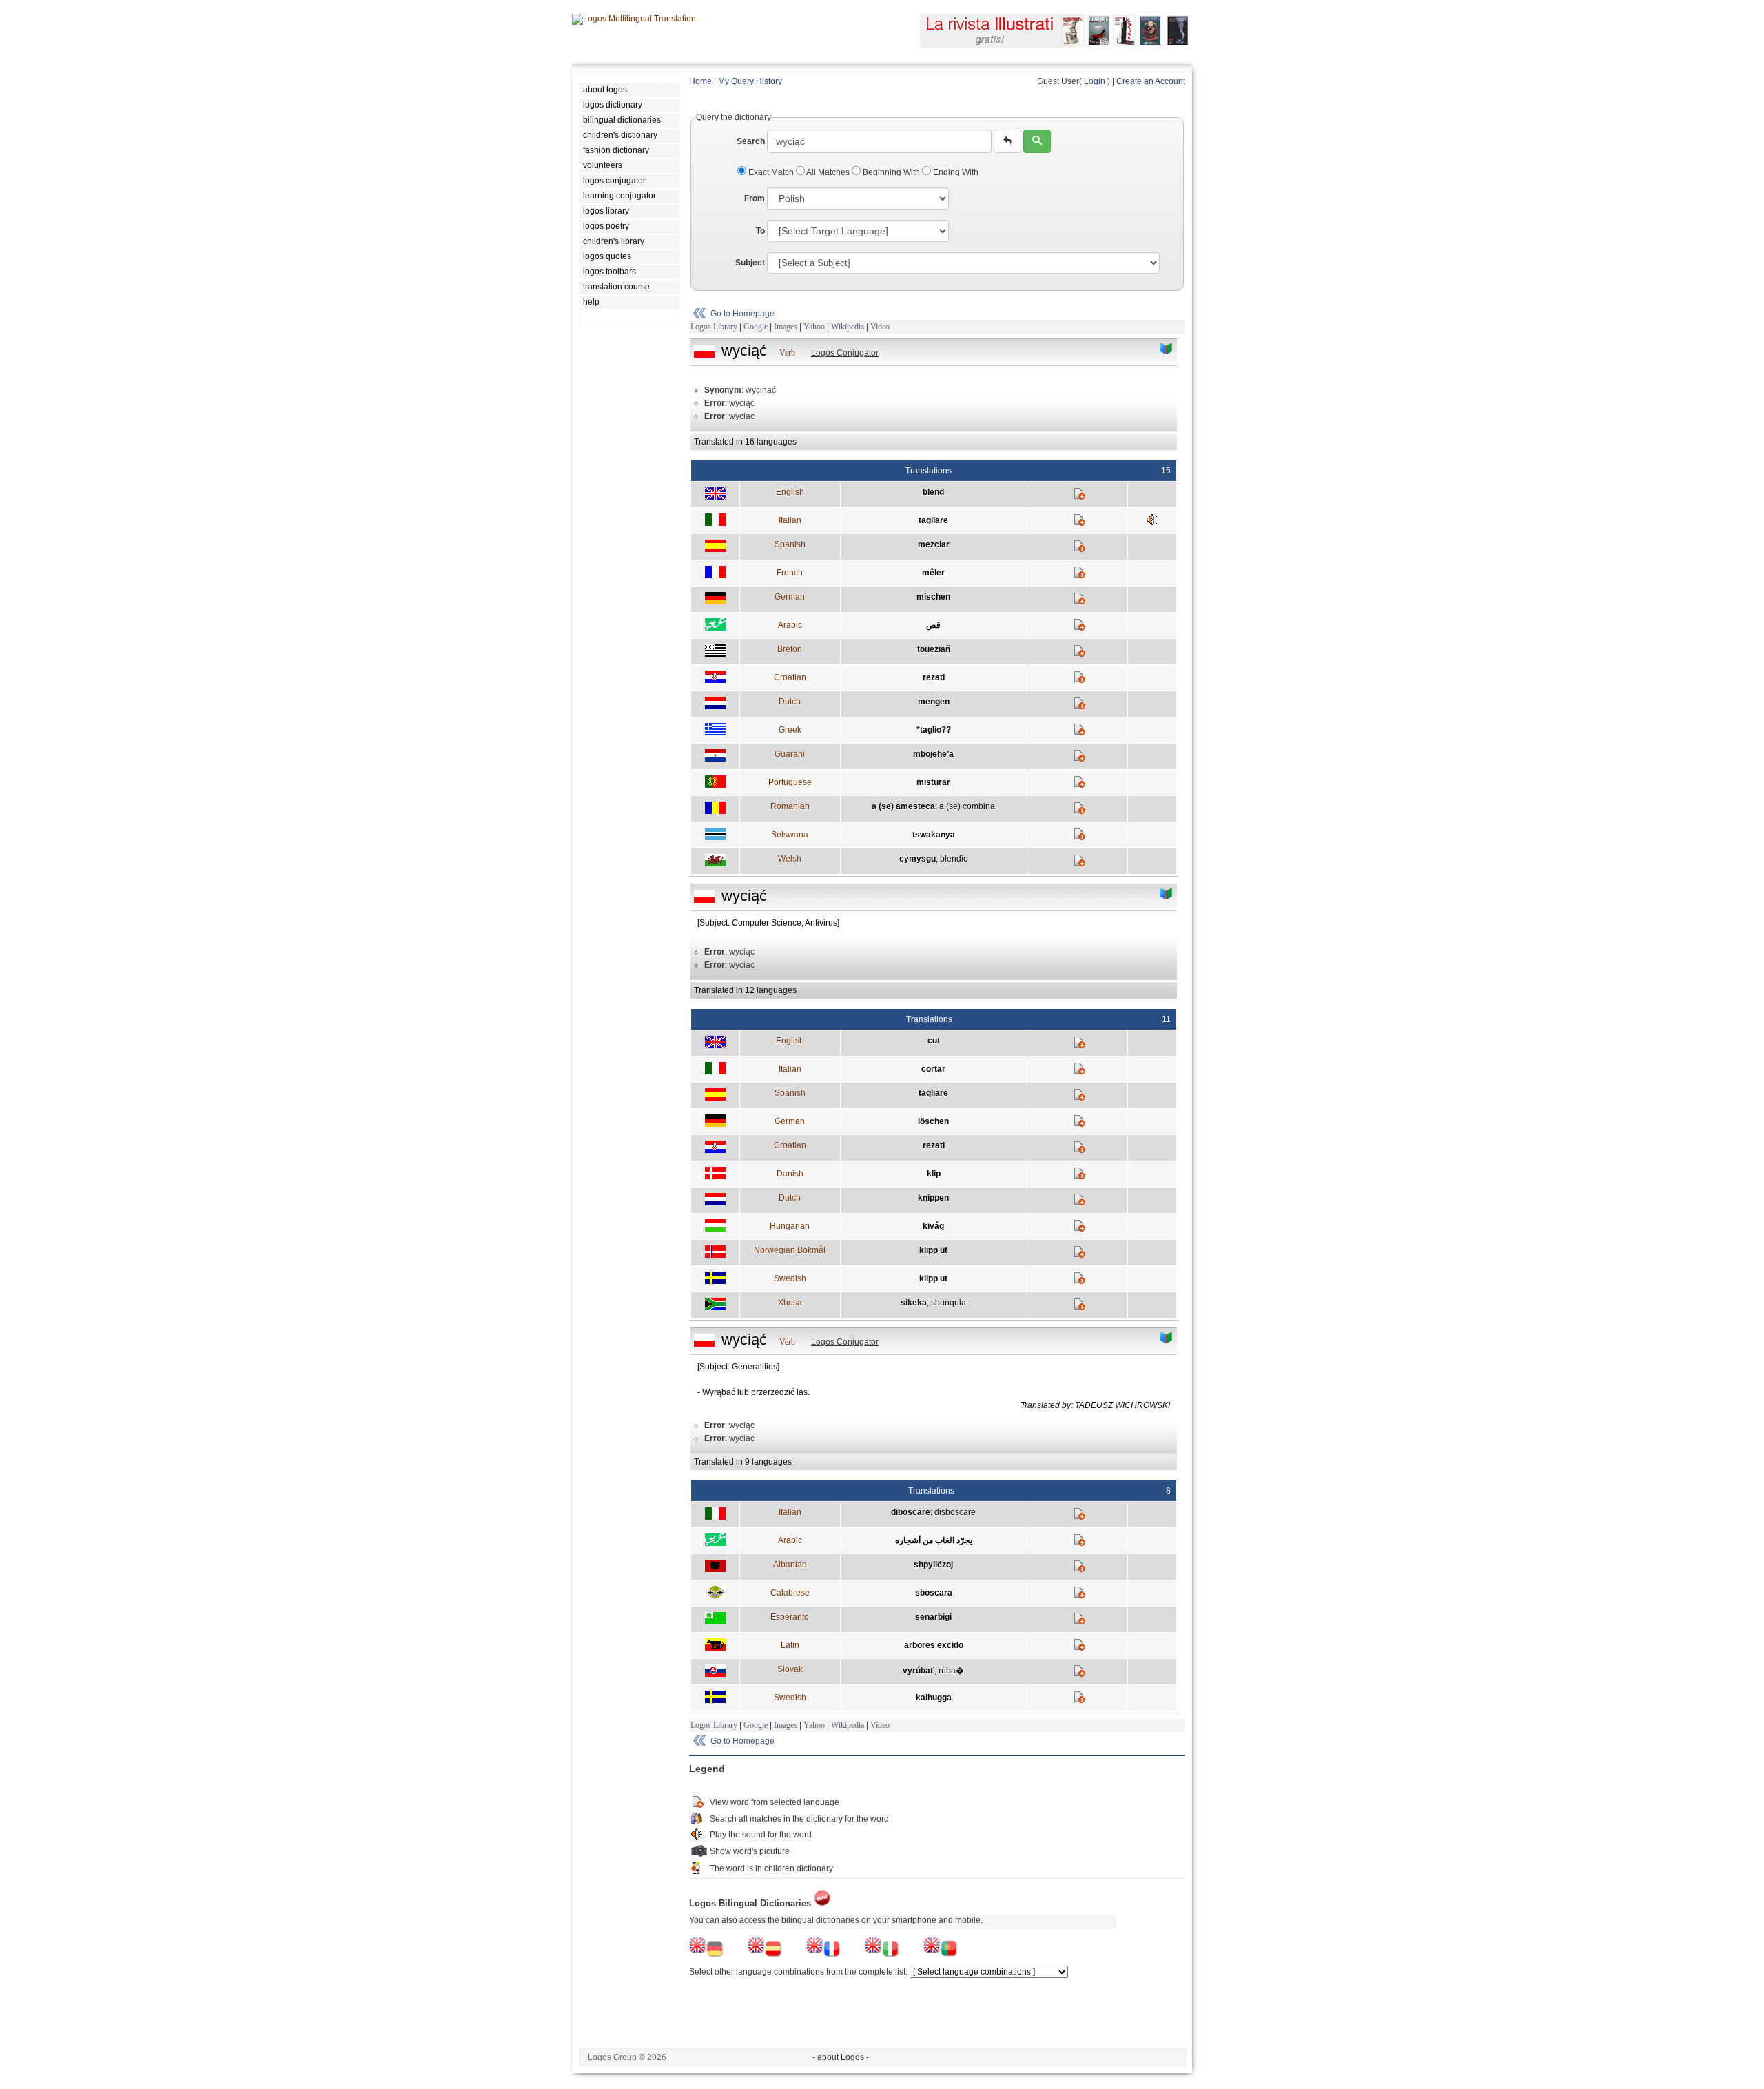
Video (880, 327)
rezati (934, 677)
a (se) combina (967, 806)
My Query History (750, 81)
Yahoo (814, 327)
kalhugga (934, 1698)
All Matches (828, 172)
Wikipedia (848, 327)
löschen (933, 1121)
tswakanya (934, 835)
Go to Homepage (742, 314)
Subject (750, 263)
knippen (933, 1198)
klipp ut (933, 1250)
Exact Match (771, 172)
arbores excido (934, 1645)
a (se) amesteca (903, 806)
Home (700, 81)
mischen (933, 597)
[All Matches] (1167, 349)
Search (751, 141)
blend (933, 492)
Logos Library (714, 327)
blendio (954, 859)
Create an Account (1151, 81)
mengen (934, 702)
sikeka (914, 1303)
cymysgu (917, 859)
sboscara (934, 1593)
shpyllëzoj (933, 1565)
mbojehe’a (933, 754)
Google (756, 327)
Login (1095, 81)
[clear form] (1007, 141)
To (760, 231)
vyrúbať (919, 1671)
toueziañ (934, 649)
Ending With (955, 172)
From (755, 198)
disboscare (955, 1512)
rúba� (951, 1671)
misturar (933, 782)
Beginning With (891, 172)
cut (934, 1041)
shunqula (948, 1303)
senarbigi (933, 1617)
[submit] (1037, 141)
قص (933, 625)
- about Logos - (841, 2057)
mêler (933, 573)
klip (934, 1174)
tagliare (933, 520)
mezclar (934, 544)
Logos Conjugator (845, 353)
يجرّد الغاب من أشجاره (934, 1540)
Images (786, 327)
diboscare (911, 1512)
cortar (933, 1069)
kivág (933, 1226)
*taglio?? (934, 730)
